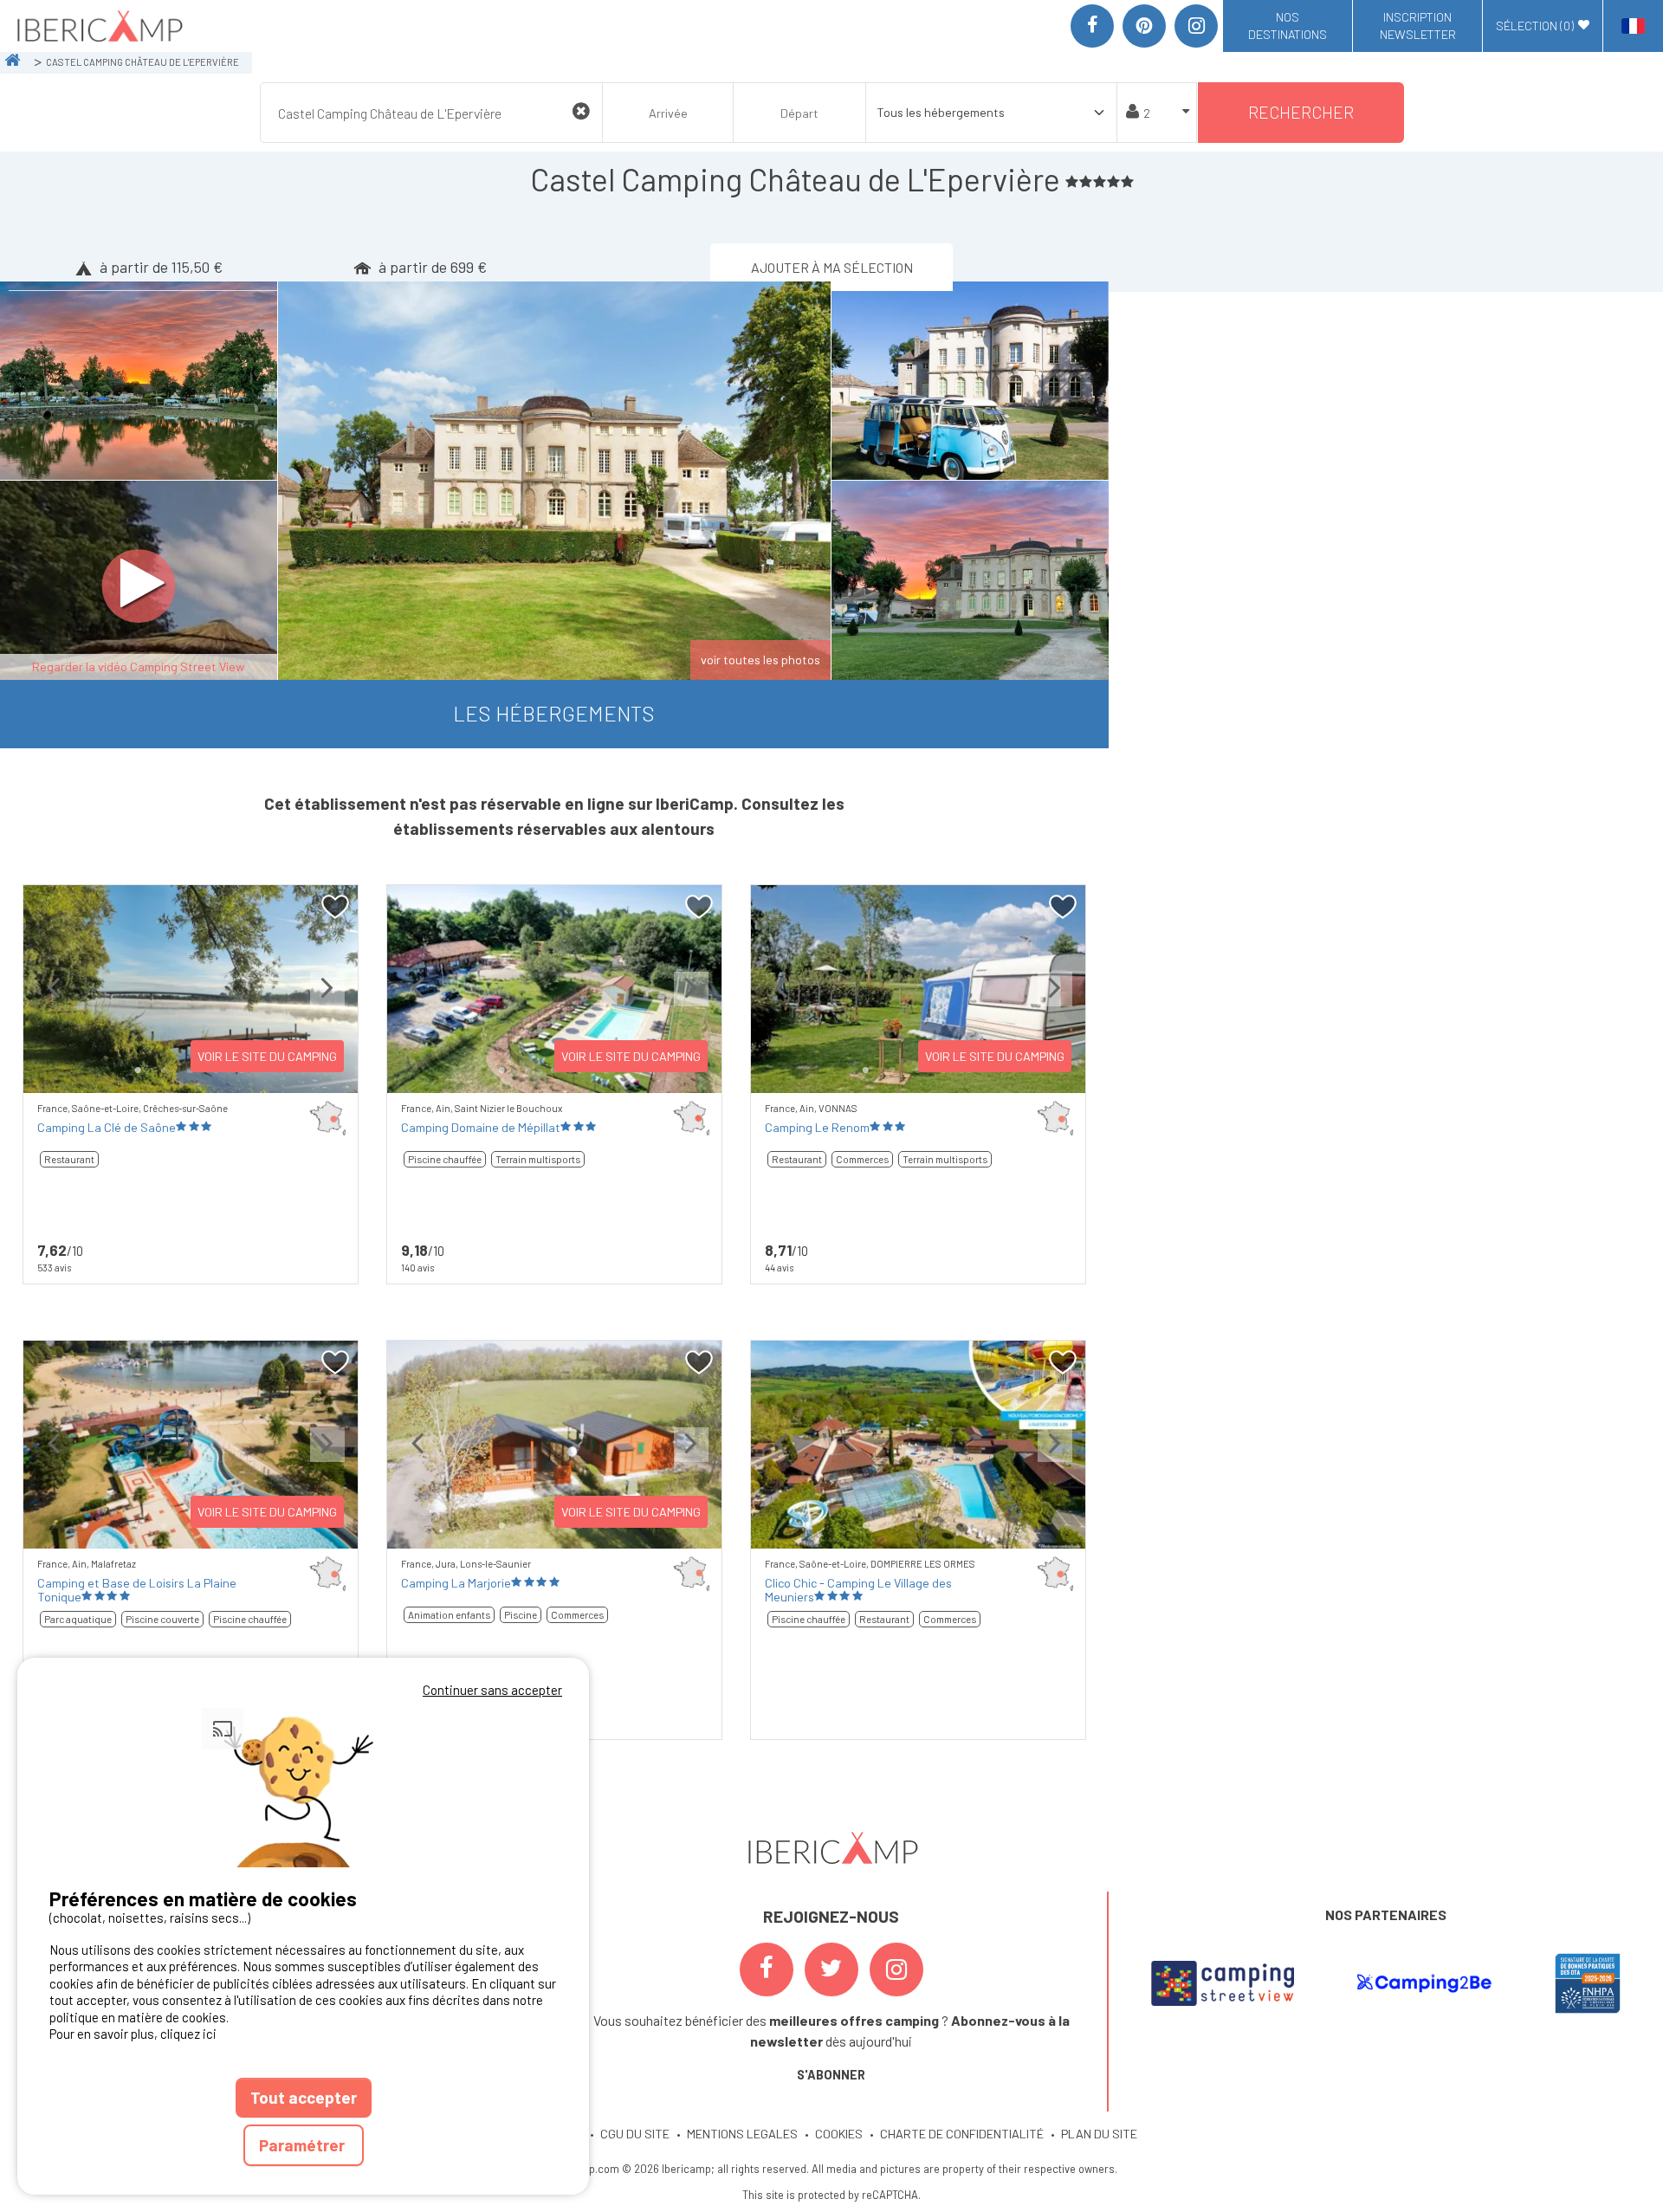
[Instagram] (1196, 26)
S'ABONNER (831, 2075)
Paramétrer (304, 2145)
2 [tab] (165, 1070)
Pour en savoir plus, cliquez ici (133, 2034)
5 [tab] (970, 1526)
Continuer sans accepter (492, 1690)
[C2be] (1424, 1983)
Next (327, 1003)
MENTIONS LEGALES (742, 2134)
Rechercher (1301, 112)
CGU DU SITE (635, 2134)
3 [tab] (918, 1526)
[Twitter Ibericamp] (831, 1969)
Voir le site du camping (267, 1056)
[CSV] (1223, 1983)
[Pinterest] (1144, 26)
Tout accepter (304, 2097)
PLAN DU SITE (1099, 2134)
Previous (54, 1003)
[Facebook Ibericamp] (767, 1969)
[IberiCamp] (98, 26)
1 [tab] (139, 1070)
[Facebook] (1092, 26)
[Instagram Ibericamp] (896, 1969)
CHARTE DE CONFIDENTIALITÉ (962, 2134)
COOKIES (839, 2134)
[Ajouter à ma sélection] (336, 907)
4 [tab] (944, 1526)
